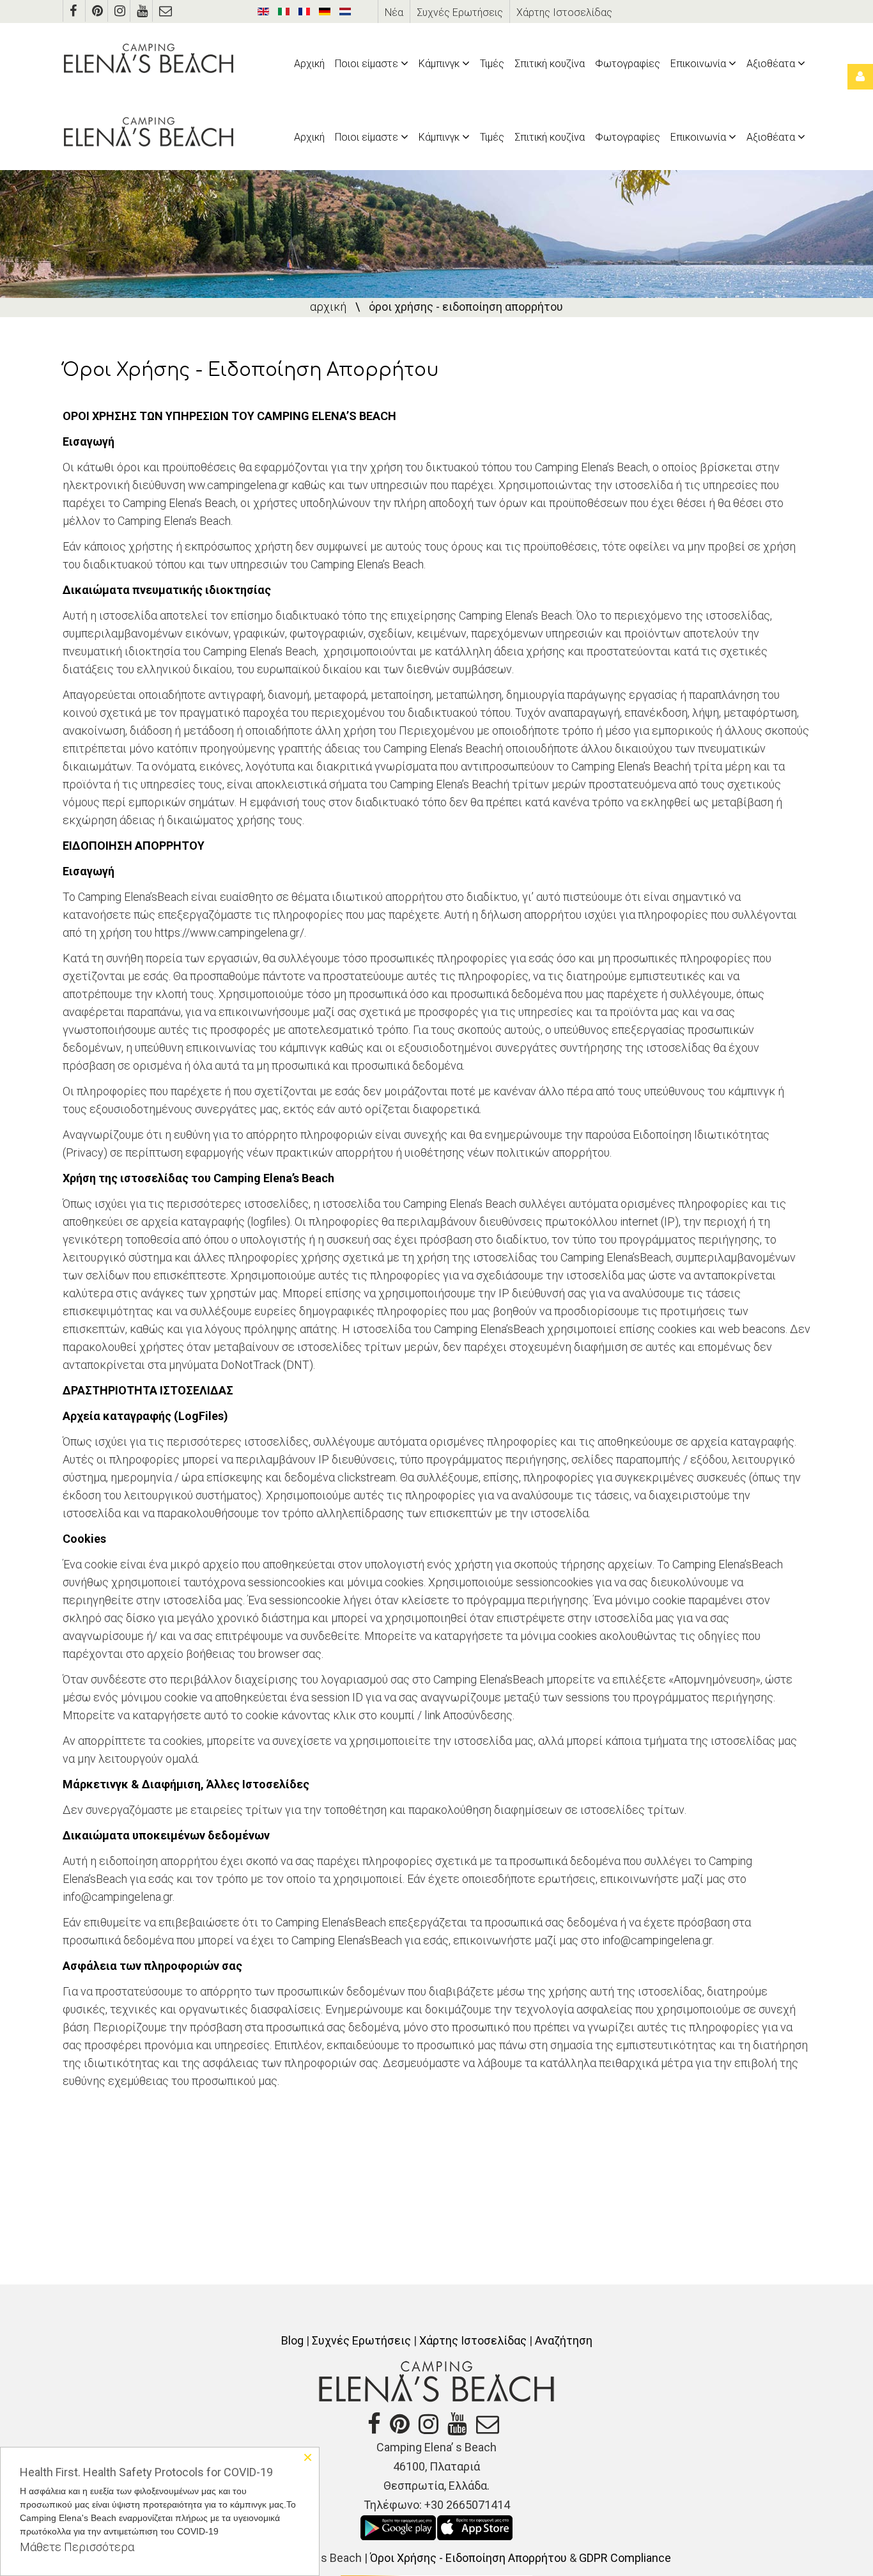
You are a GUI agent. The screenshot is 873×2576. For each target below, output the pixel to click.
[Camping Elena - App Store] (475, 2526)
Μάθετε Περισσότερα (77, 2547)
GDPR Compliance (625, 2558)
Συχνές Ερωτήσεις (460, 12)
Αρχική (328, 307)
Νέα (394, 12)
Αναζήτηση (564, 2340)
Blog (292, 2340)
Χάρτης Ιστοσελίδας (564, 12)
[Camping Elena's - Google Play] (398, 2526)
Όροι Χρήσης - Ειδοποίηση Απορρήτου (468, 2558)
